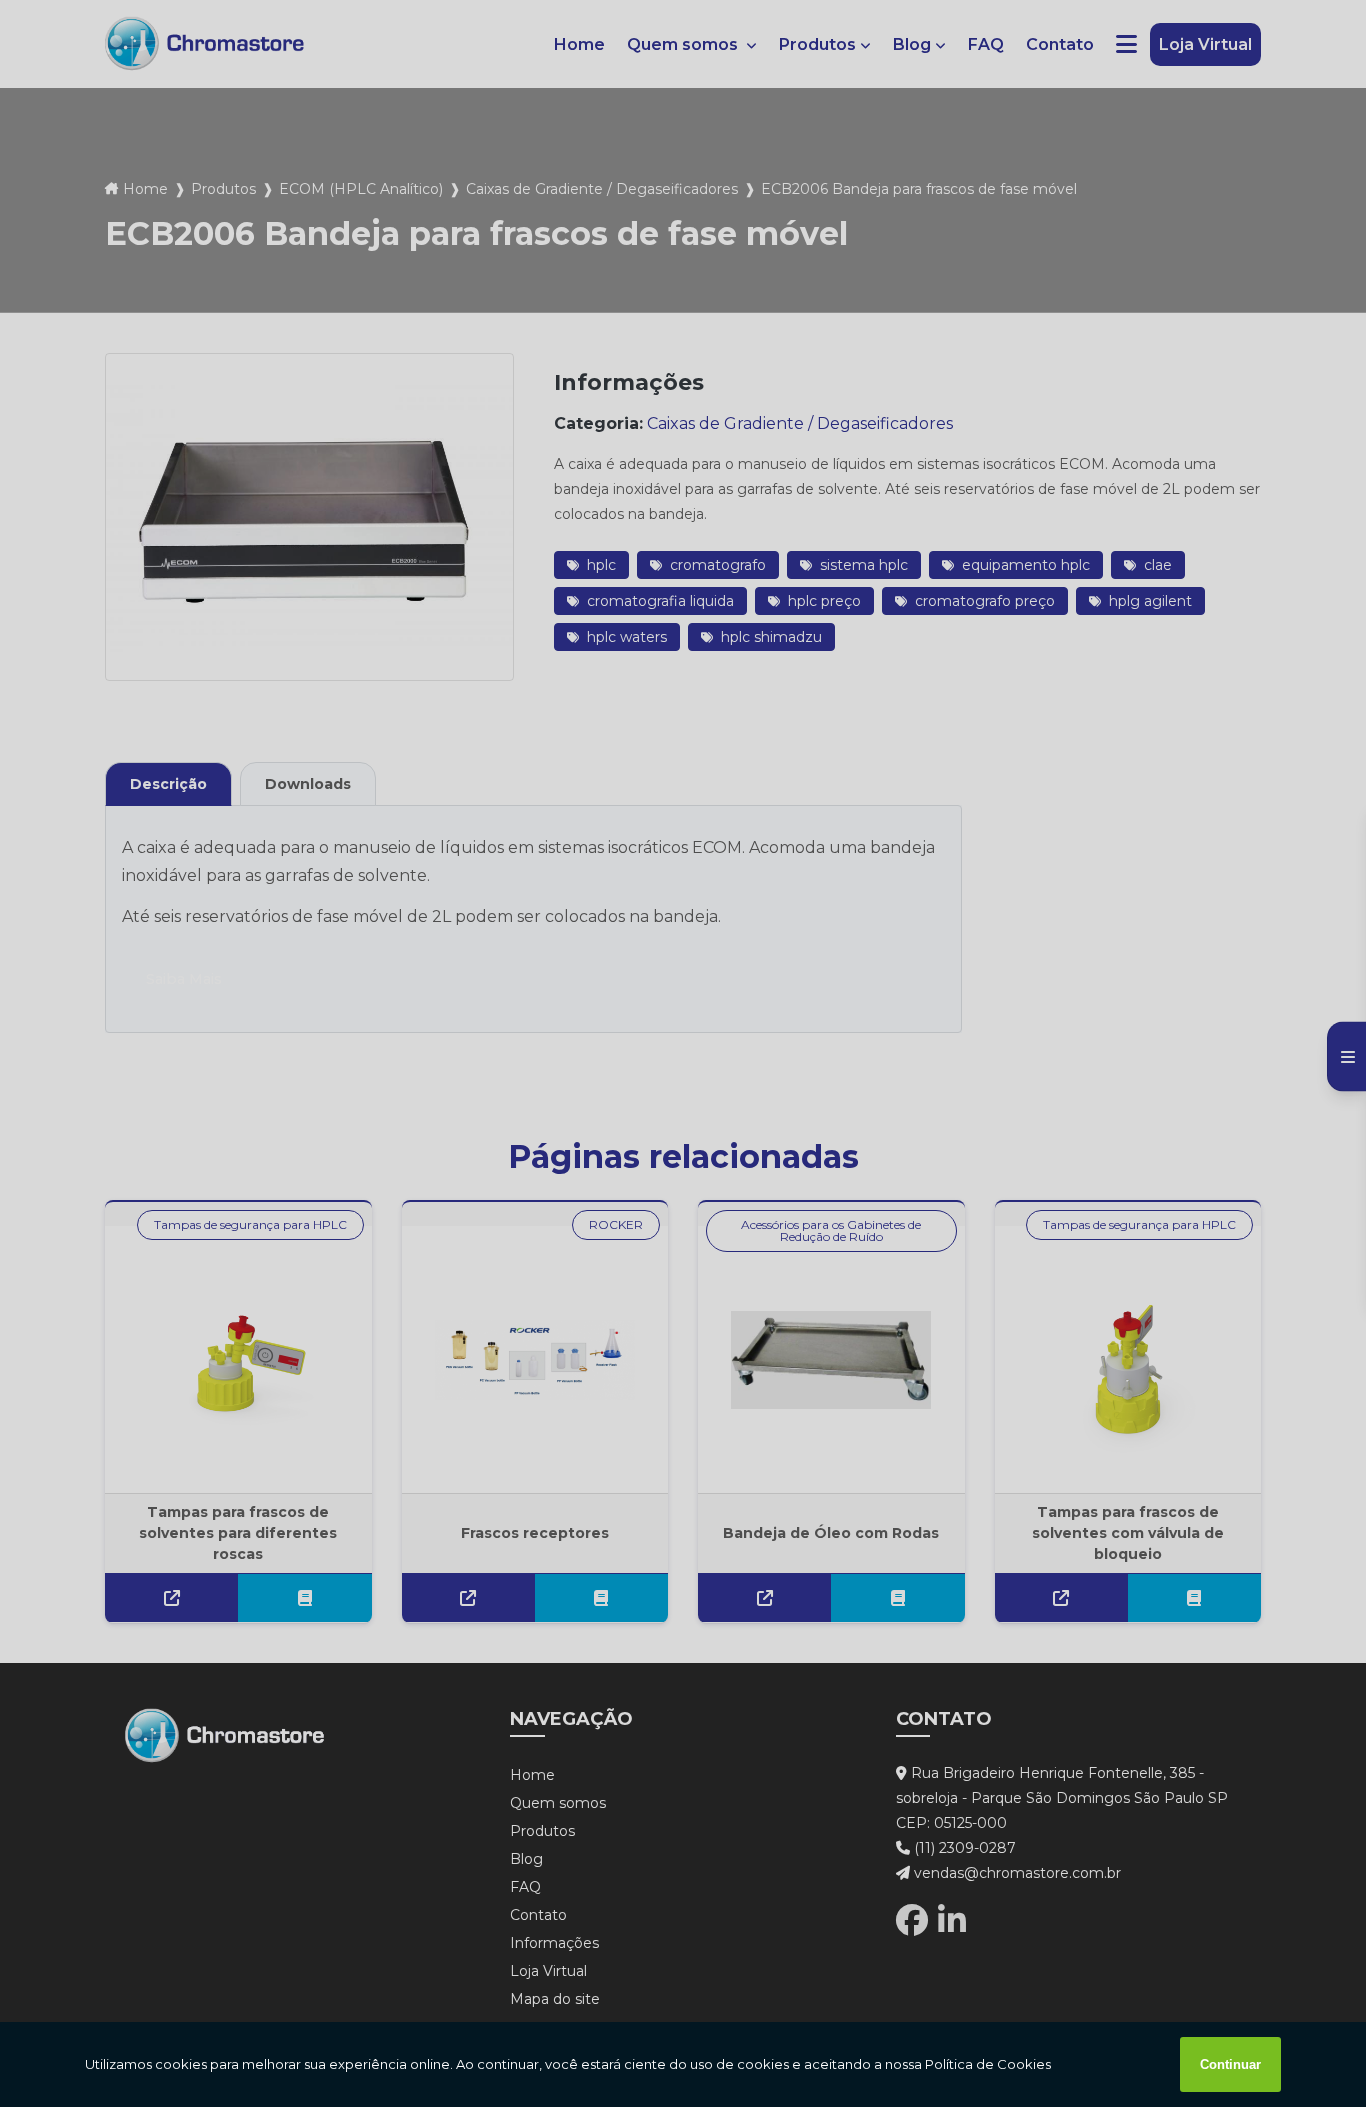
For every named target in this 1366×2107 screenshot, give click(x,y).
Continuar (1230, 2064)
